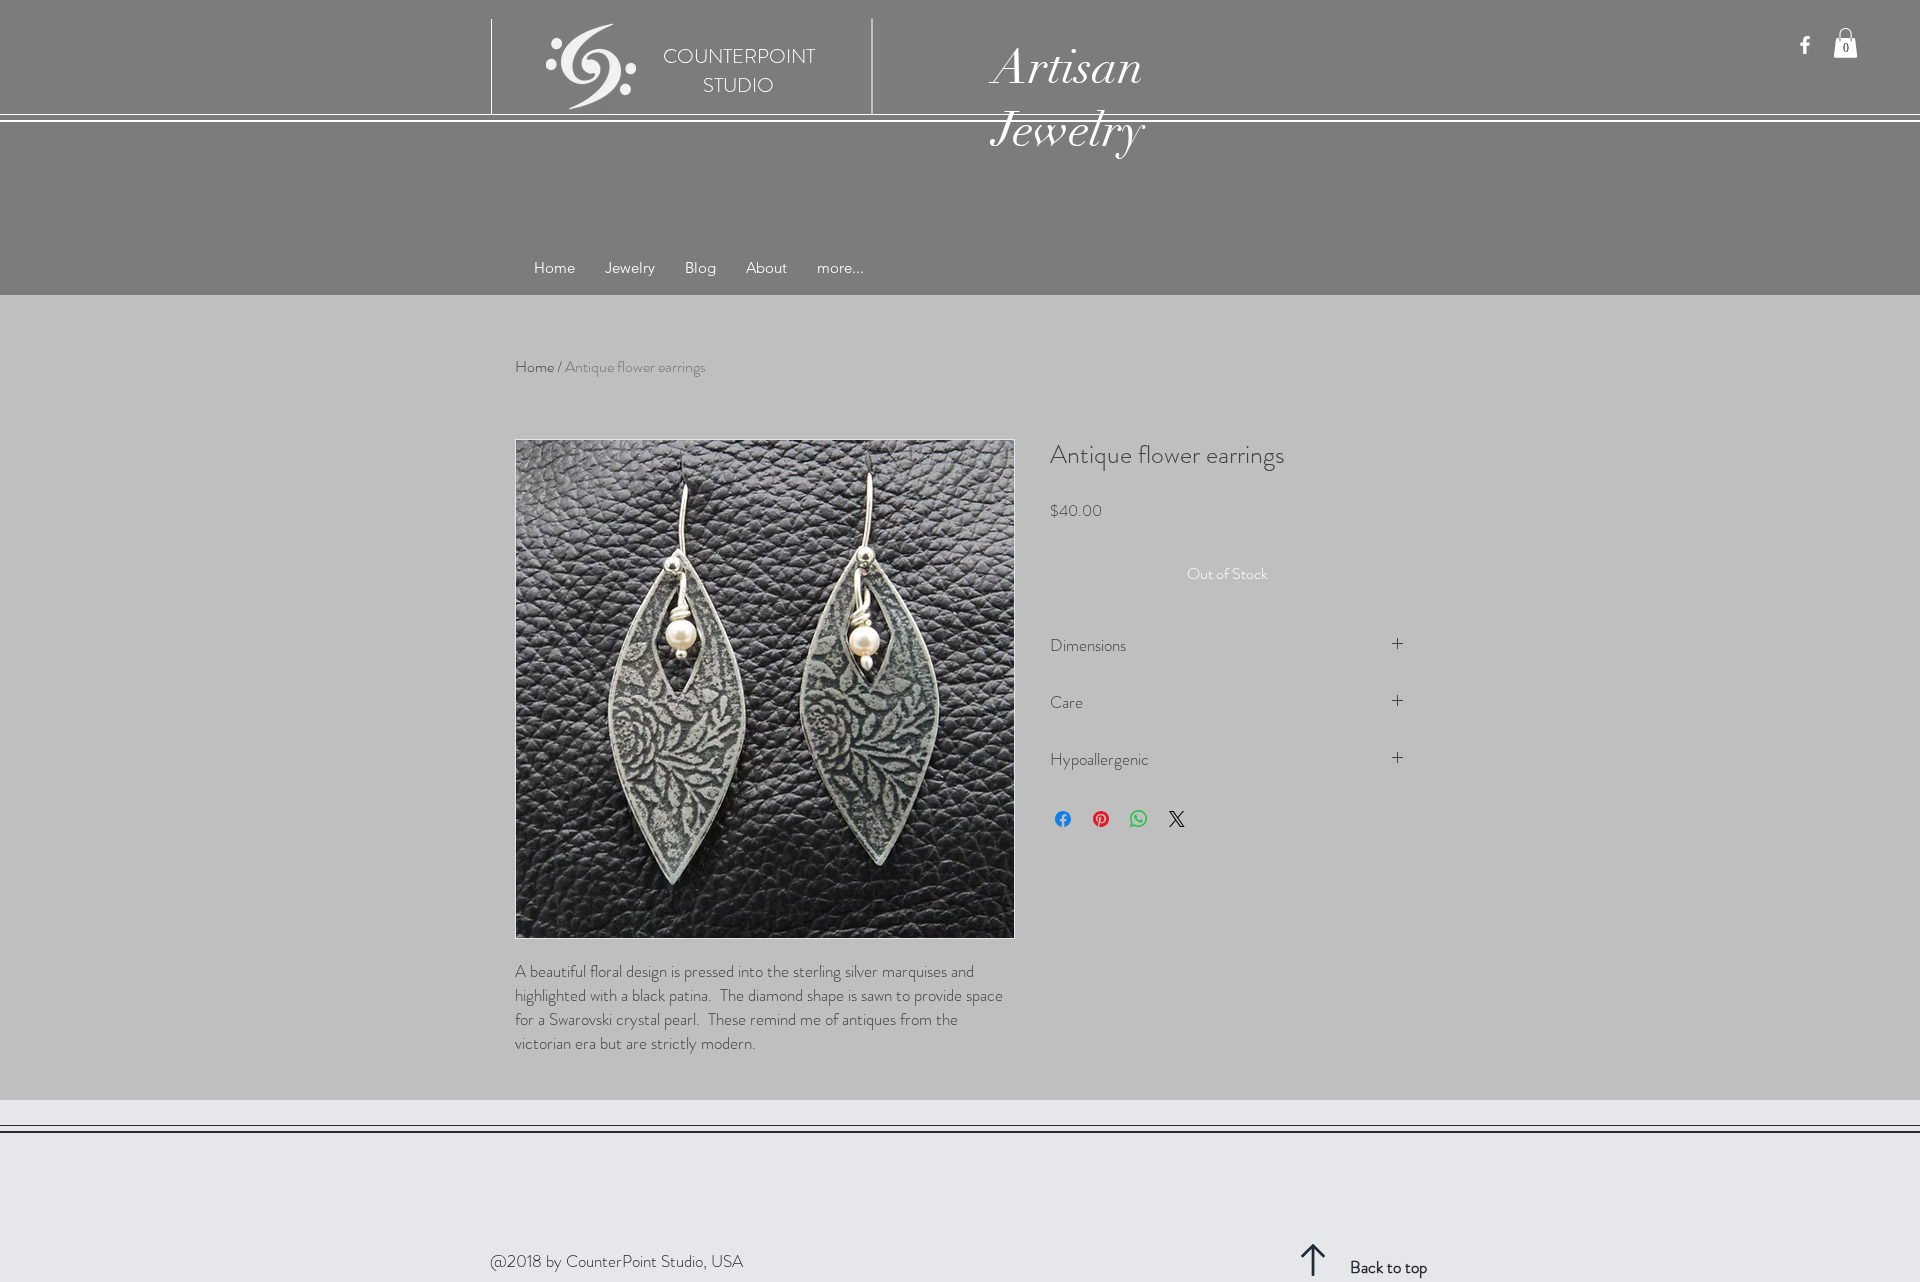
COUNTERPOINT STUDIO (739, 71)
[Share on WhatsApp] (1139, 819)
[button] (1845, 43)
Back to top (1388, 1267)
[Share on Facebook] (1063, 819)
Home (534, 366)
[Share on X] (1177, 819)
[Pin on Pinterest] (1101, 819)
